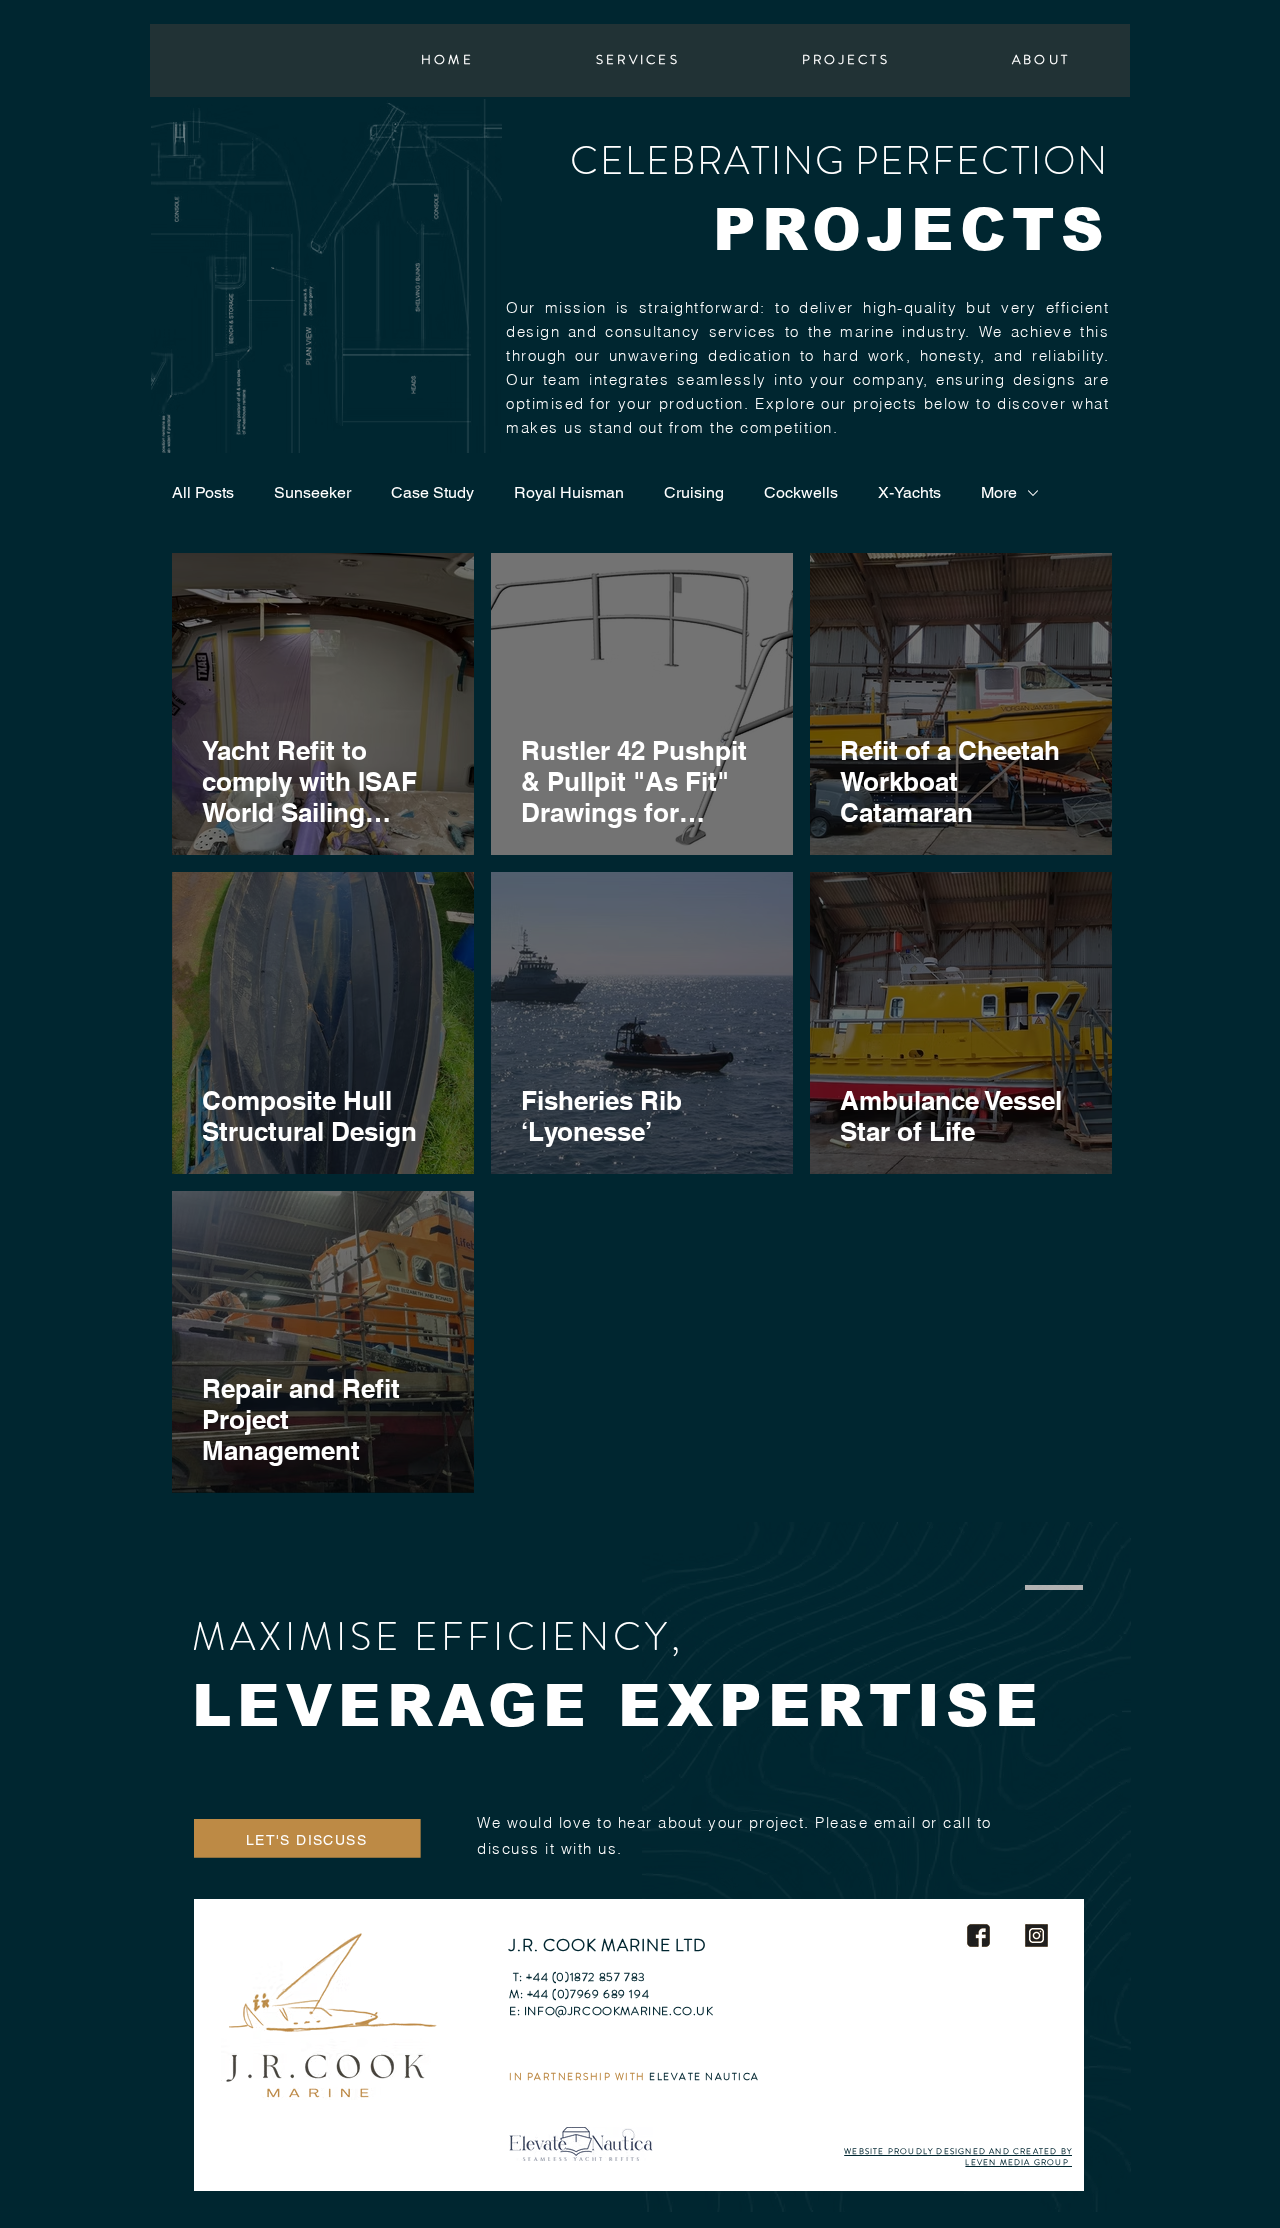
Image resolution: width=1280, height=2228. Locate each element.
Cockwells (801, 492)
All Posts (203, 492)
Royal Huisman (569, 492)
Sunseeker (312, 492)
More (999, 492)
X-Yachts (909, 492)
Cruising (694, 492)
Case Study (432, 492)
